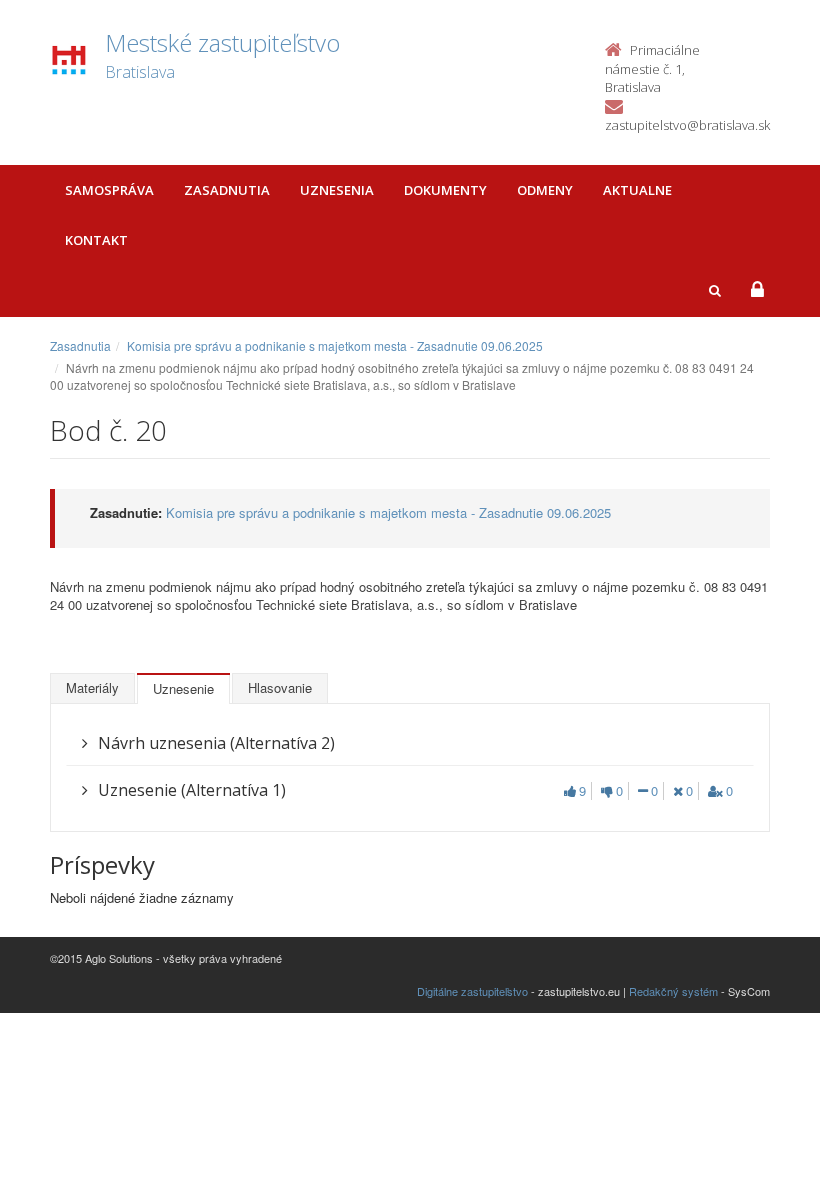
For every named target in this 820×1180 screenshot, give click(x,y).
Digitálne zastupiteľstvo (472, 991)
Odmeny (545, 190)
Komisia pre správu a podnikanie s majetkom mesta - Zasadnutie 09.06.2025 (335, 345)
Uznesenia (337, 190)
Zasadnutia (227, 190)
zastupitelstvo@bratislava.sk (687, 125)
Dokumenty (445, 190)
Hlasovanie (280, 687)
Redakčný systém (673, 991)
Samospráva (109, 190)
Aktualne (637, 190)
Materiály (92, 687)
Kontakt (96, 240)
